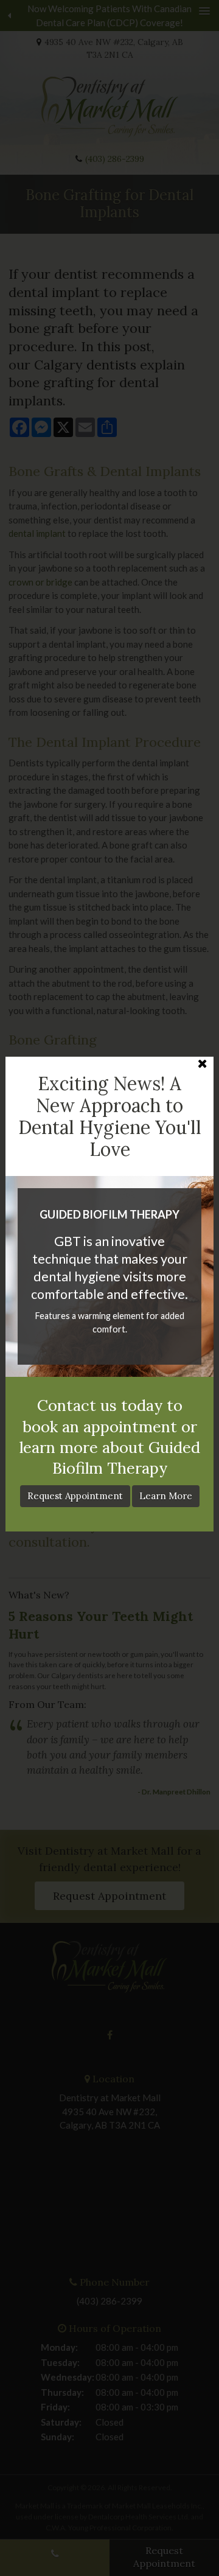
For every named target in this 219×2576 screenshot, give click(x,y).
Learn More (166, 1496)
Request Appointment (75, 1496)
